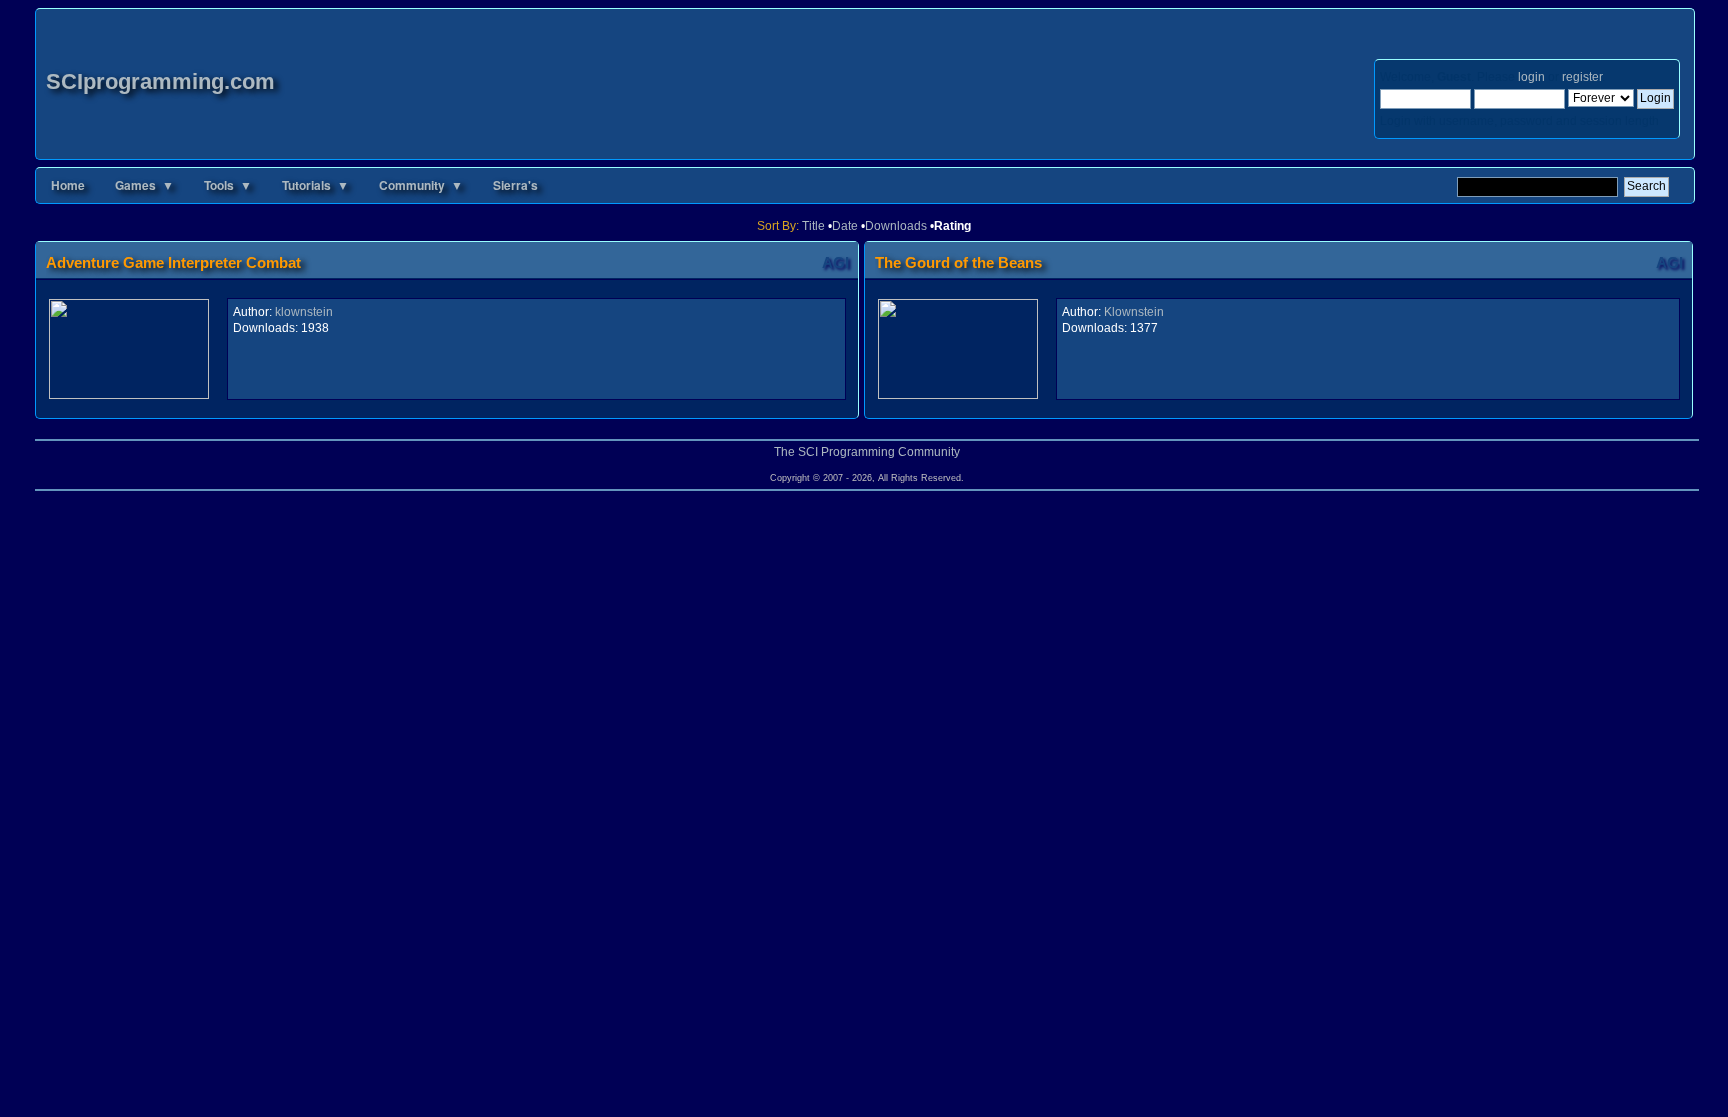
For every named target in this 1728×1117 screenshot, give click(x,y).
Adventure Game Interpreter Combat (173, 262)
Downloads (896, 226)
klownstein (304, 312)
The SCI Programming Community (867, 452)
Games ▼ (144, 185)
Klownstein (1134, 312)
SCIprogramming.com (160, 81)
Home (68, 185)
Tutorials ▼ (315, 185)
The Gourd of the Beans (958, 262)
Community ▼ (421, 185)
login (1531, 77)
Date (845, 226)
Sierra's (515, 185)
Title (813, 226)
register (1582, 77)
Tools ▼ (228, 185)
